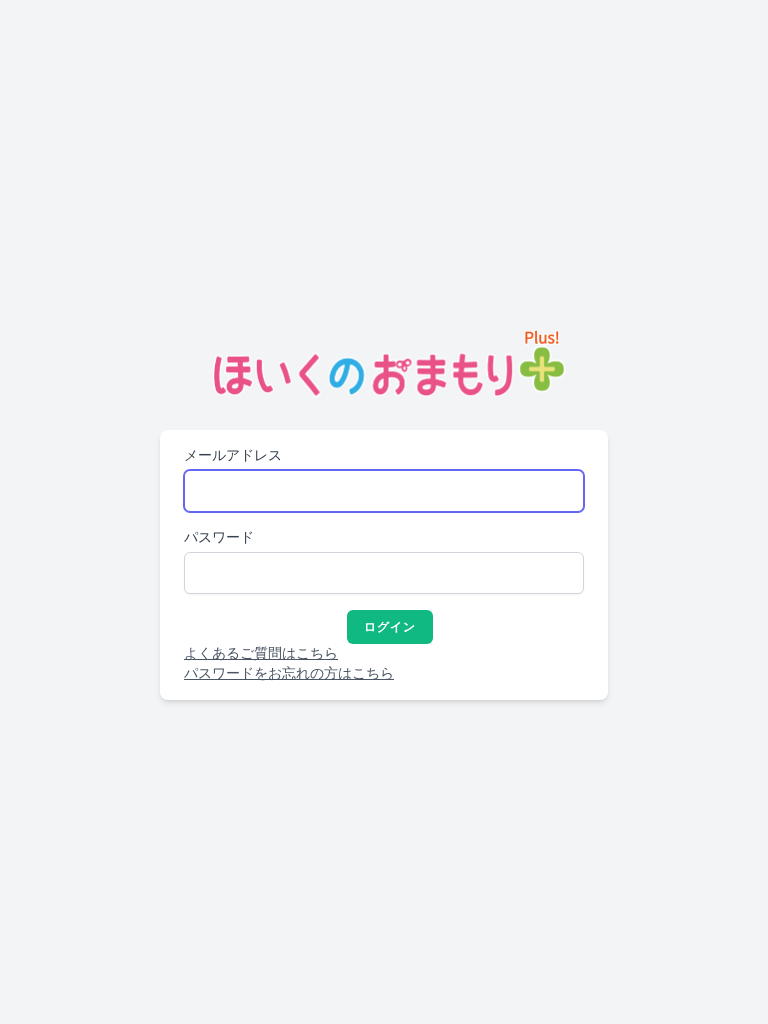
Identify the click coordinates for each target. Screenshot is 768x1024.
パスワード (219, 537)
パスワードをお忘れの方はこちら (289, 673)
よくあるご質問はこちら (261, 653)
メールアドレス (233, 455)
